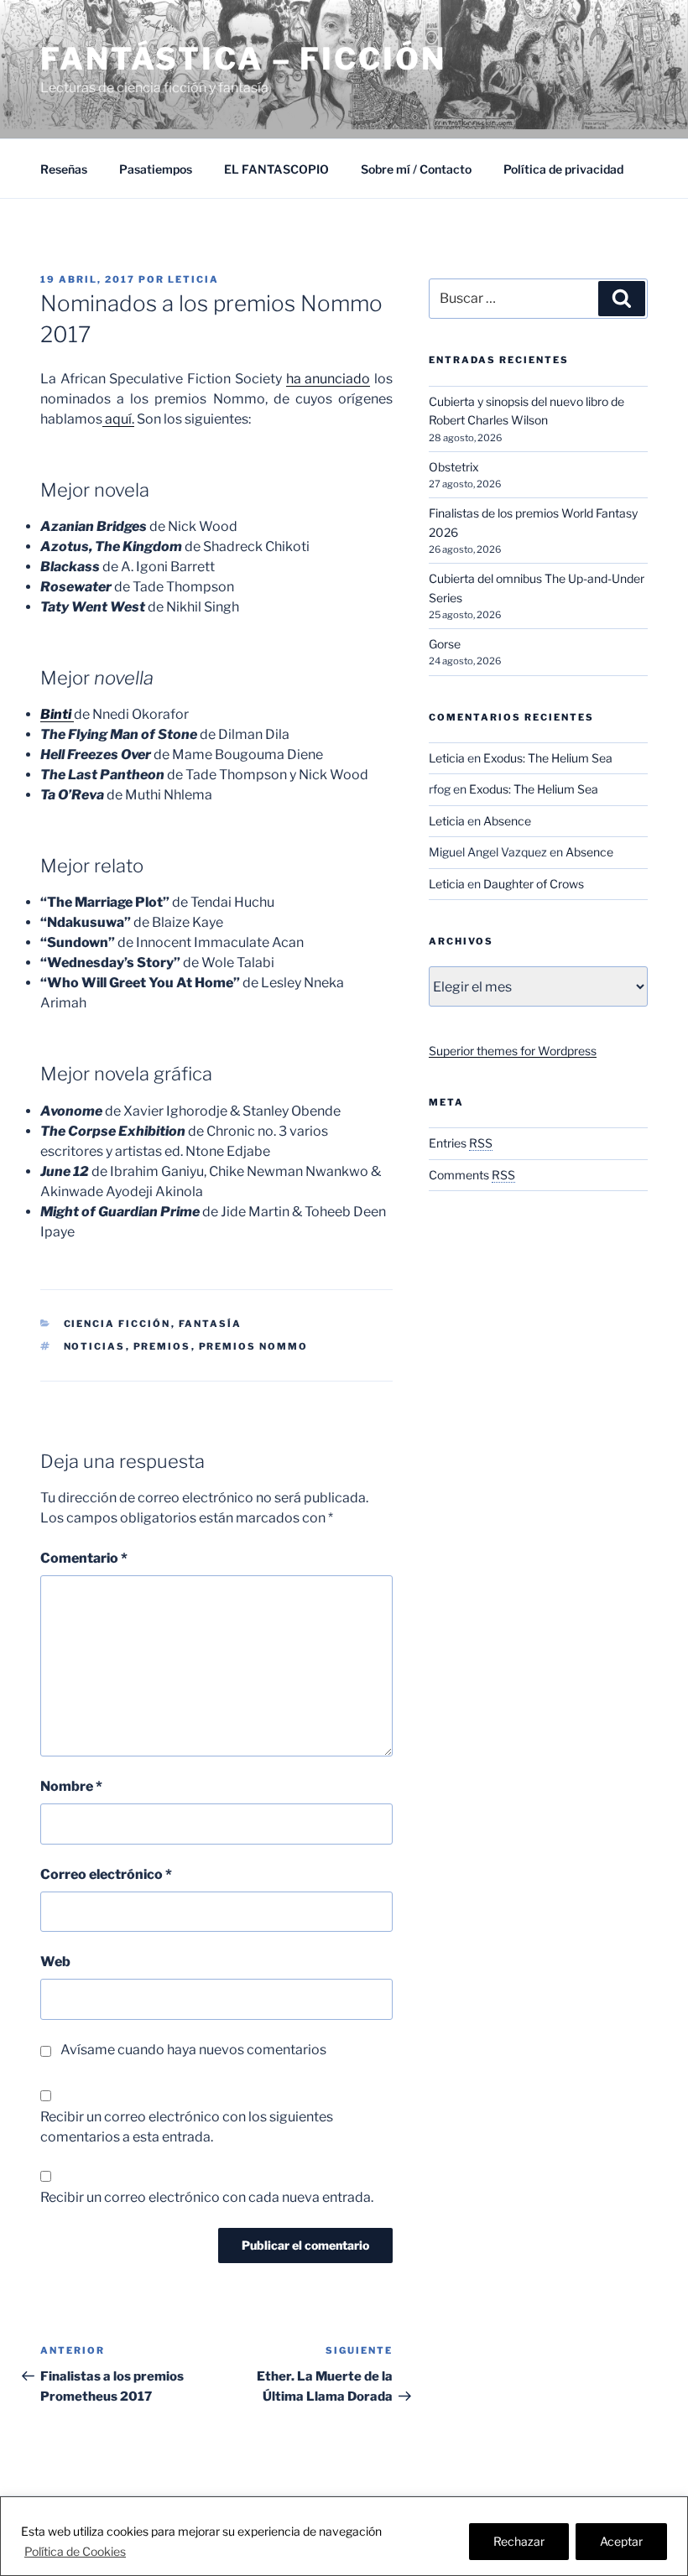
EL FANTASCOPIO (276, 169)
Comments (472, 1175)
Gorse (445, 644)
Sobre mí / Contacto (416, 169)
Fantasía (211, 1324)
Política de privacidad (563, 169)
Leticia (193, 279)
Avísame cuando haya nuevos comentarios (193, 2050)
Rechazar (519, 2541)
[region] (344, 2536)
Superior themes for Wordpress (513, 1051)
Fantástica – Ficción (243, 59)
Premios (162, 1346)
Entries (461, 1143)
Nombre (71, 1786)
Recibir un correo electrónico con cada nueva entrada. (207, 2197)
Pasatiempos (156, 169)
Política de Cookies (75, 2551)
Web (55, 1962)
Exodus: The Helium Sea (548, 758)
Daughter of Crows (534, 884)
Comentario (84, 1558)
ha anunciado (328, 379)
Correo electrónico (106, 1874)
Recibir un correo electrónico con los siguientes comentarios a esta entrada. (187, 2127)
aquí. (118, 419)
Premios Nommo (254, 1346)
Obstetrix (454, 467)
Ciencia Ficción (117, 1324)
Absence (507, 821)
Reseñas (64, 169)
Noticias (95, 1346)
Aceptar (621, 2541)
